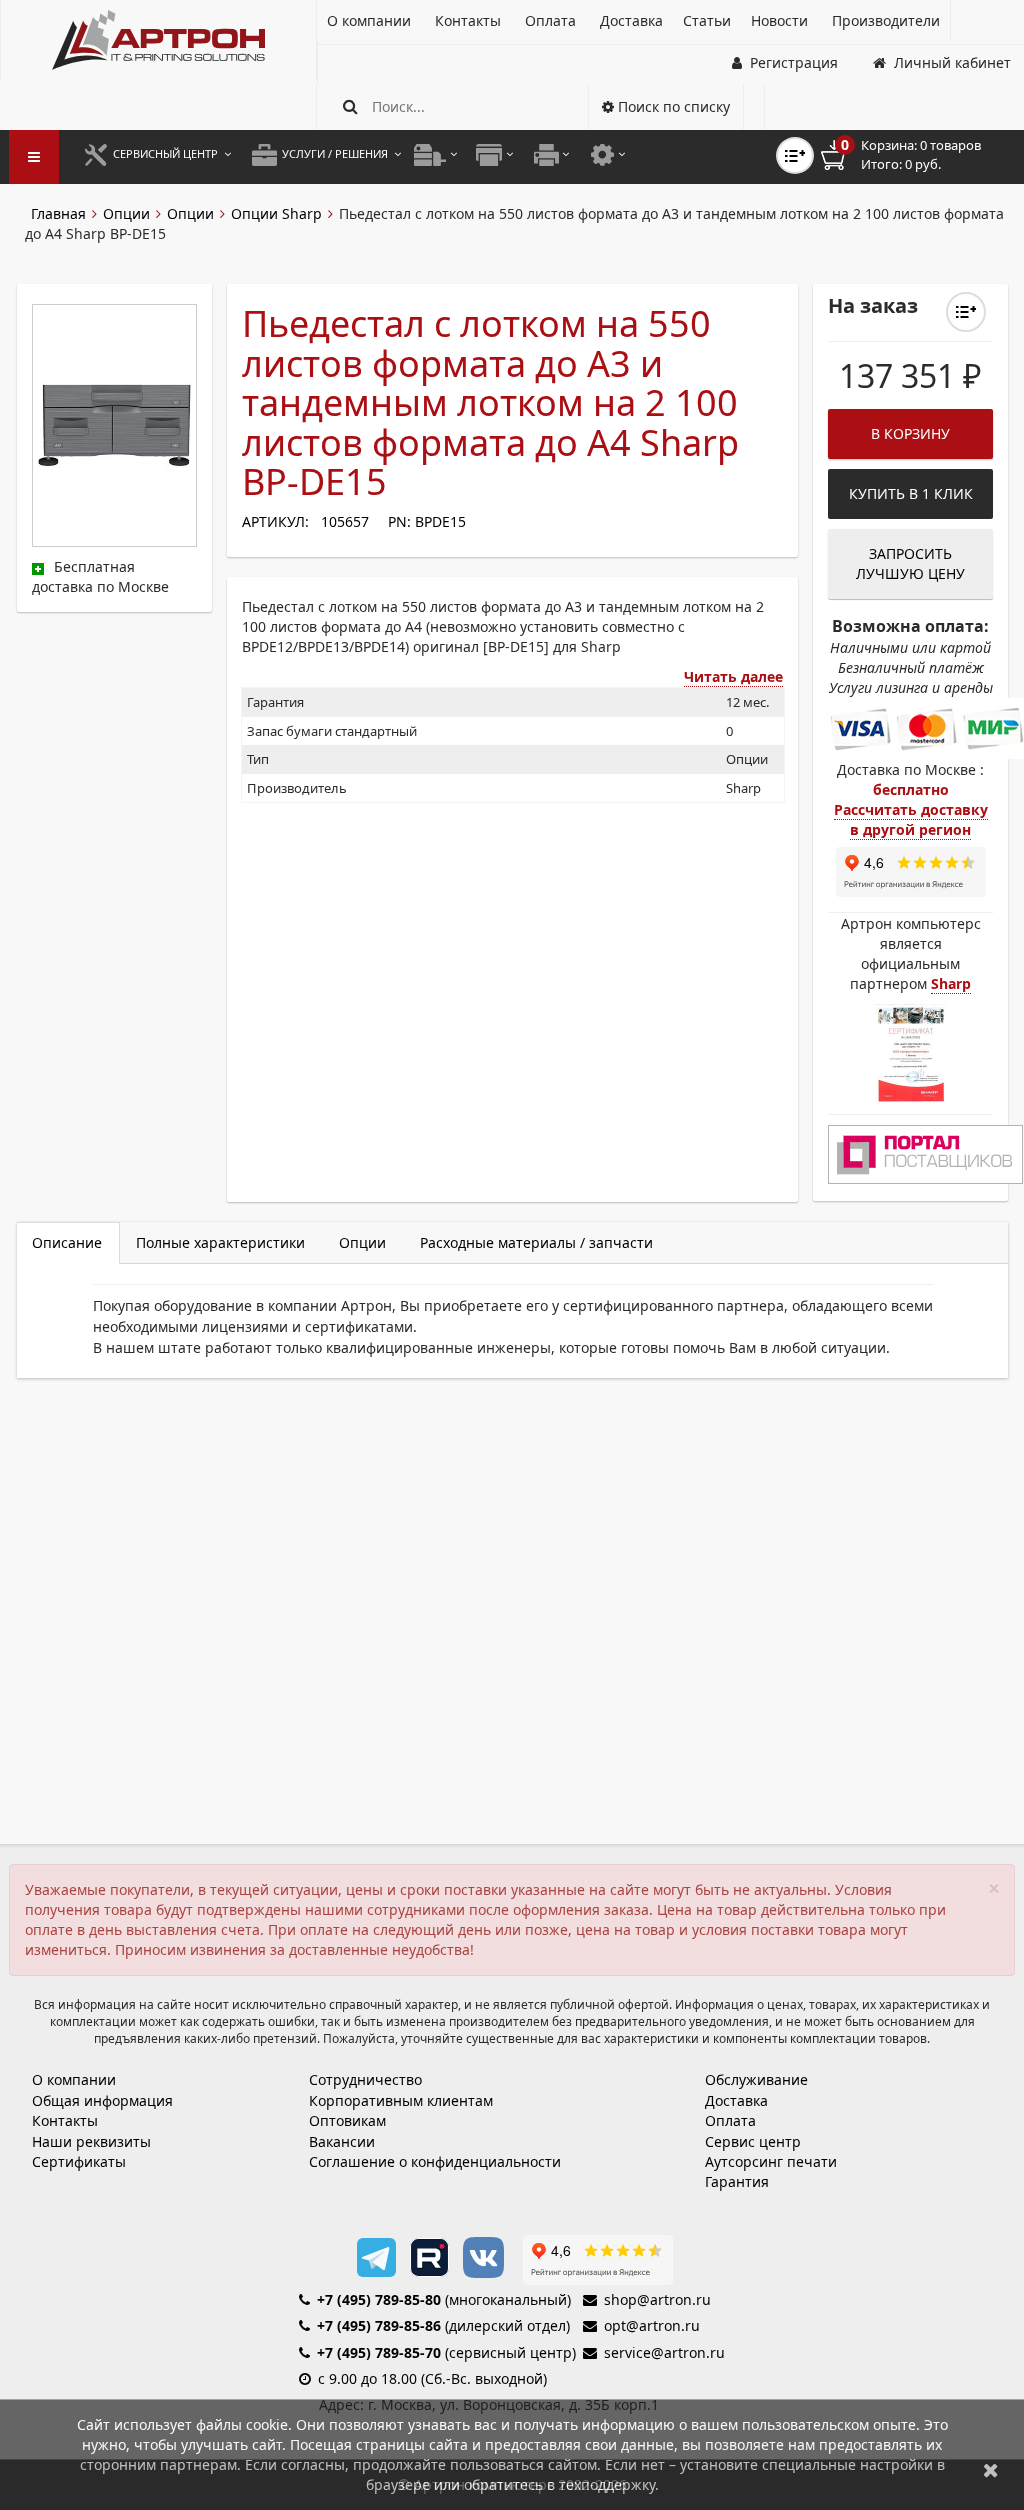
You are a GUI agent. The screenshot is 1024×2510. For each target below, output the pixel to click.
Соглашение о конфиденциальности (435, 2161)
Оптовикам (347, 2120)
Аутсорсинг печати (771, 2161)
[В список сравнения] (795, 155)
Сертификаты (79, 2161)
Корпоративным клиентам (401, 2100)
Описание (67, 1242)
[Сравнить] (966, 312)
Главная (58, 213)
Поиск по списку (672, 106)
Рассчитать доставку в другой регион (911, 819)
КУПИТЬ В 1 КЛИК (911, 493)
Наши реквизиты (91, 2141)
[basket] (915, 155)
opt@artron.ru (652, 2325)
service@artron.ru (664, 2352)
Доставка (736, 2100)
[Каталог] (158, 40)
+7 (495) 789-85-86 (379, 2325)
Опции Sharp (276, 213)
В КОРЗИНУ (910, 433)
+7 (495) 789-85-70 (379, 2352)
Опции (126, 213)
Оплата (730, 2120)
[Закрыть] (991, 2469)
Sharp (951, 983)
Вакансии (342, 2141)
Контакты (65, 2120)
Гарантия (737, 2181)
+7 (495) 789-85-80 (379, 2299)
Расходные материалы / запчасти (536, 1242)
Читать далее (733, 676)
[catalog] (34, 157)
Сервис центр (753, 2141)
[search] (350, 106)
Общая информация (102, 2100)
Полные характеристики (220, 1242)
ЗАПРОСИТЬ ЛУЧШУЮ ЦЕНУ (910, 563)
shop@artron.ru (657, 2299)
